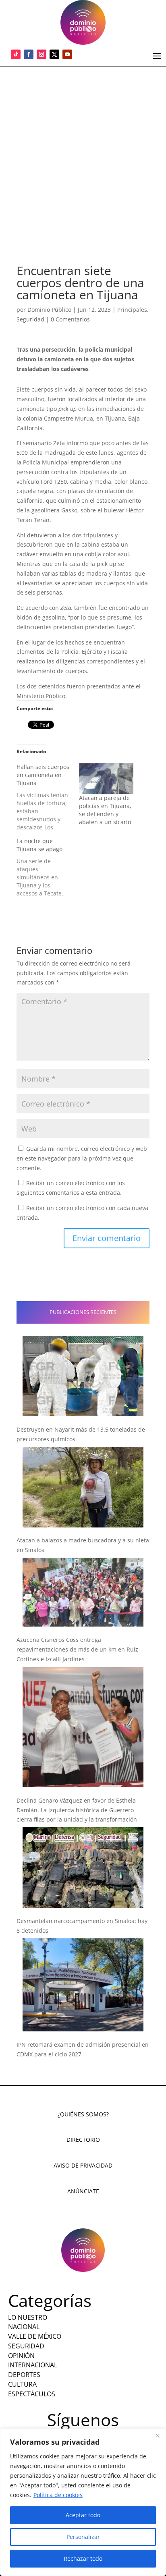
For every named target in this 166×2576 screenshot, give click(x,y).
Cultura (22, 2384)
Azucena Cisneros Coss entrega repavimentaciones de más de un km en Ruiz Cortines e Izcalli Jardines (77, 1649)
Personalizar (83, 2537)
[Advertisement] (83, 154)
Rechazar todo (83, 2558)
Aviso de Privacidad (83, 2165)
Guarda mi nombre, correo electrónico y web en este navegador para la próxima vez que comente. (82, 1158)
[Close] (158, 2435)
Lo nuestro (28, 2317)
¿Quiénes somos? (83, 2114)
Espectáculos (32, 2394)
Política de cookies (58, 2495)
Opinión (21, 2356)
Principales (132, 310)
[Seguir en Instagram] (41, 54)
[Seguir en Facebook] (29, 54)
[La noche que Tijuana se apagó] (48, 867)
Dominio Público (49, 310)
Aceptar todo (83, 2515)
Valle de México (35, 2336)
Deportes (24, 2375)
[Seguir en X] (54, 54)
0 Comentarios (70, 319)
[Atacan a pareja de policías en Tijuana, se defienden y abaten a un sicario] (106, 778)
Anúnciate (83, 2191)
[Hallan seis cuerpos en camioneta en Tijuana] (48, 797)
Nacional (24, 2327)
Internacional (33, 2365)
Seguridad (30, 319)
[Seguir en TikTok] (16, 54)
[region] (83, 2502)
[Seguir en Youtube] (67, 54)
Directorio (83, 2140)
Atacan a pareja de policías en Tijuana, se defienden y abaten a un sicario (105, 810)
